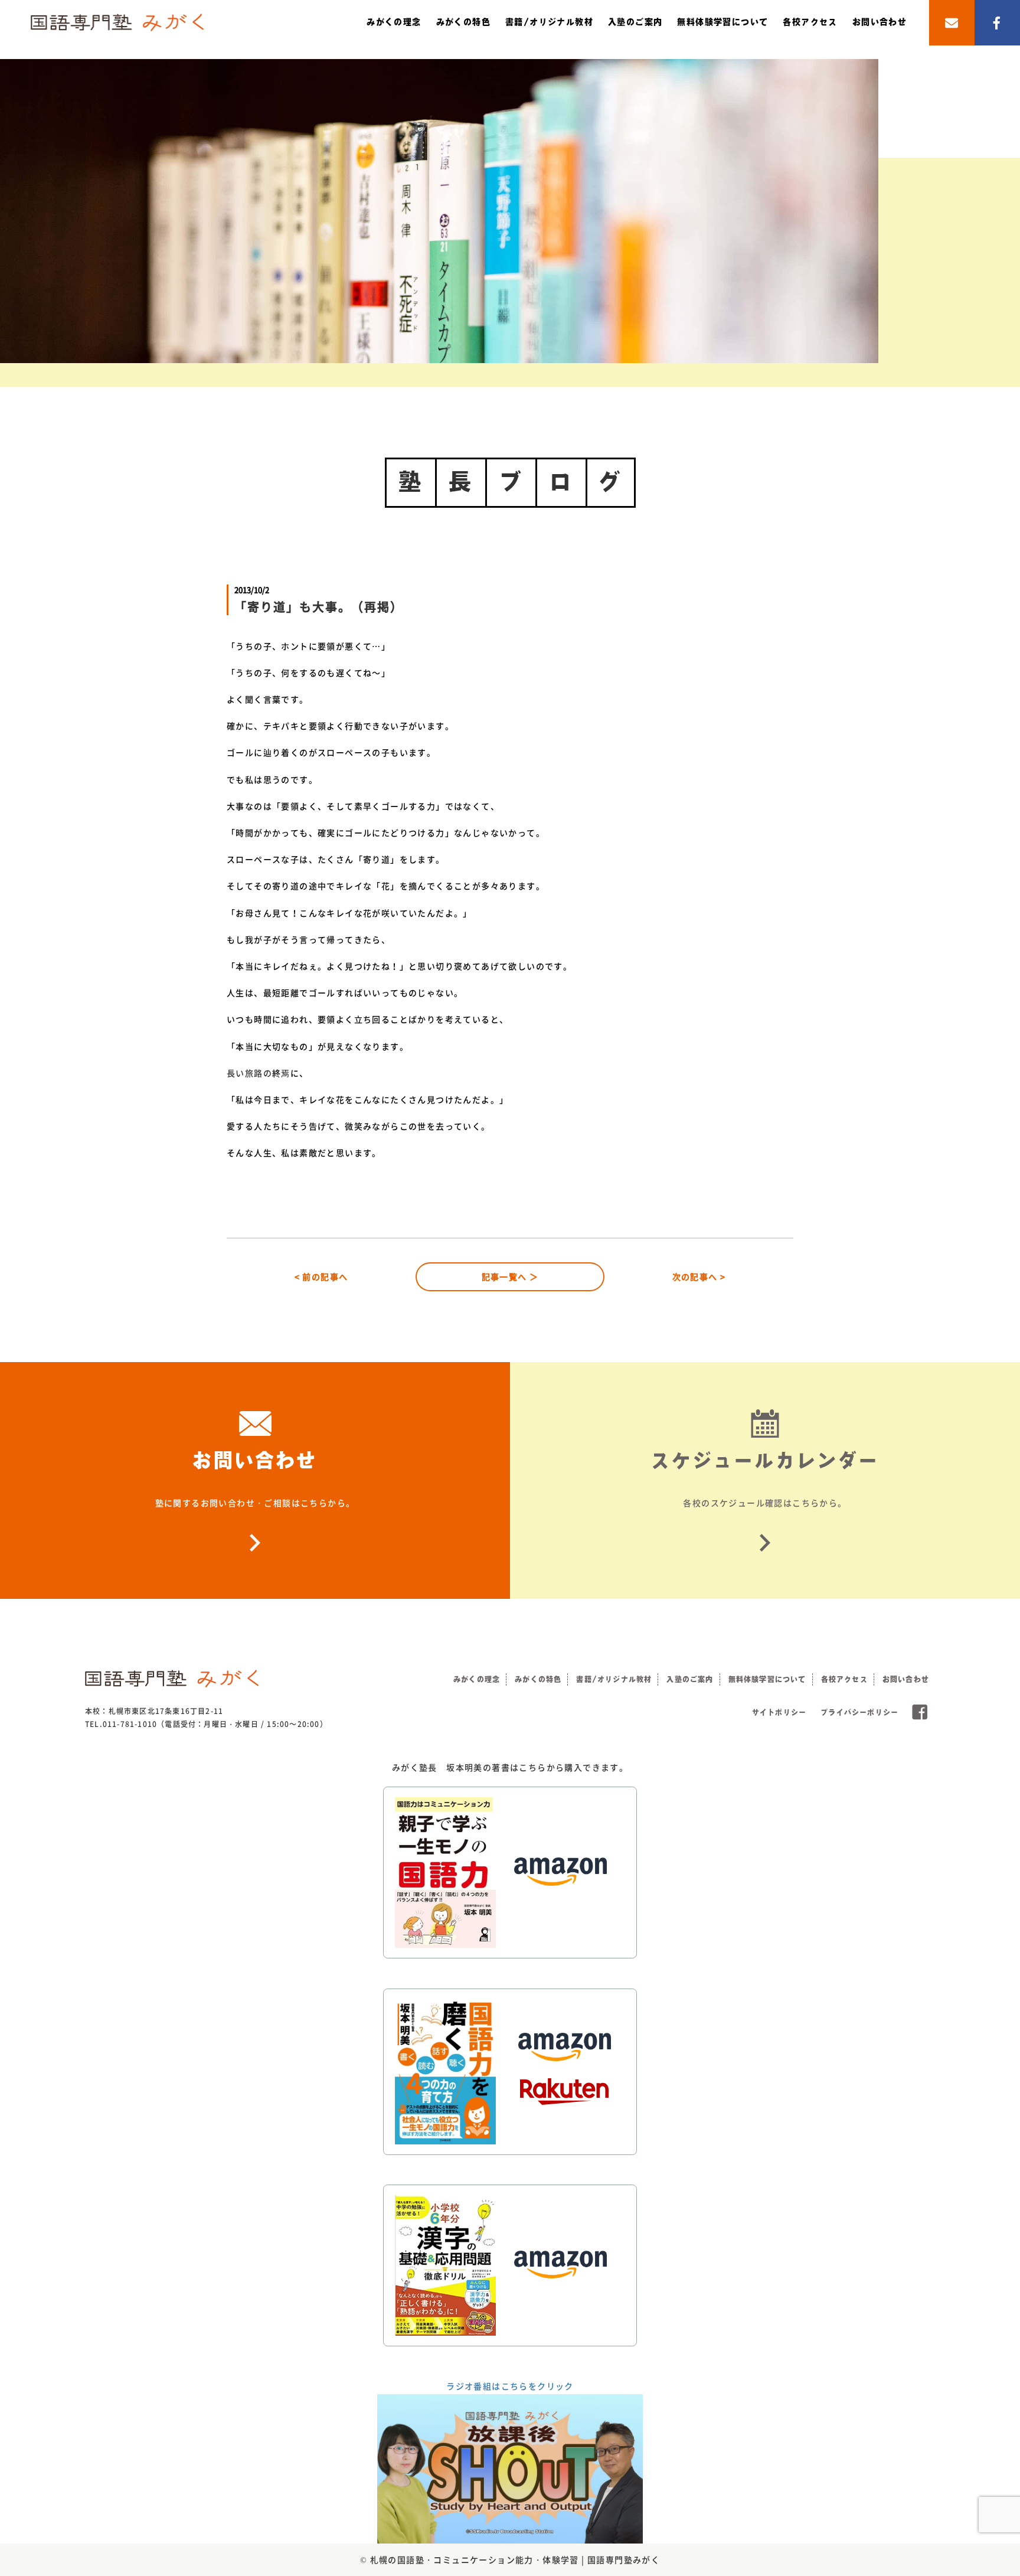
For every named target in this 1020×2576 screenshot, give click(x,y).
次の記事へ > (699, 1276)
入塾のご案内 (635, 22)
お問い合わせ (880, 22)
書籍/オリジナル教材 (549, 22)
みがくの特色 (463, 22)
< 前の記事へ (321, 1276)
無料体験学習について (722, 22)
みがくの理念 (394, 22)
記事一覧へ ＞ (510, 1276)
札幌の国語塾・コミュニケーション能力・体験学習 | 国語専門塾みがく (515, 2559)
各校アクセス (810, 22)
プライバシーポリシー (859, 1712)
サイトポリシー (779, 1712)
